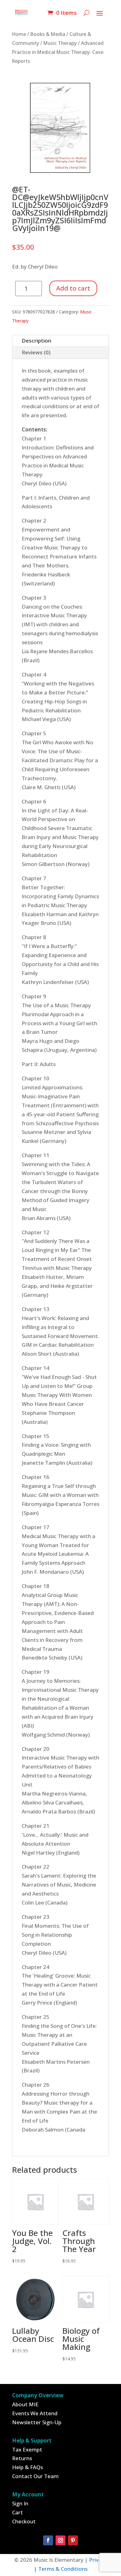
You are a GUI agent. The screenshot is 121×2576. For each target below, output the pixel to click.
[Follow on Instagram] (60, 2540)
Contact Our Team (35, 2476)
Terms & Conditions (63, 2569)
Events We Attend (35, 2413)
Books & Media (48, 34)
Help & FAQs (27, 2467)
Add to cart (73, 288)
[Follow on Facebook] (48, 2540)
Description (36, 341)
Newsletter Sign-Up (37, 2422)
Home (19, 34)
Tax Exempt (27, 2449)
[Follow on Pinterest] (73, 2540)
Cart (18, 2512)
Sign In (20, 2503)
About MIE (25, 2404)
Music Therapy (60, 43)
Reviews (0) (36, 352)
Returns (22, 2458)
